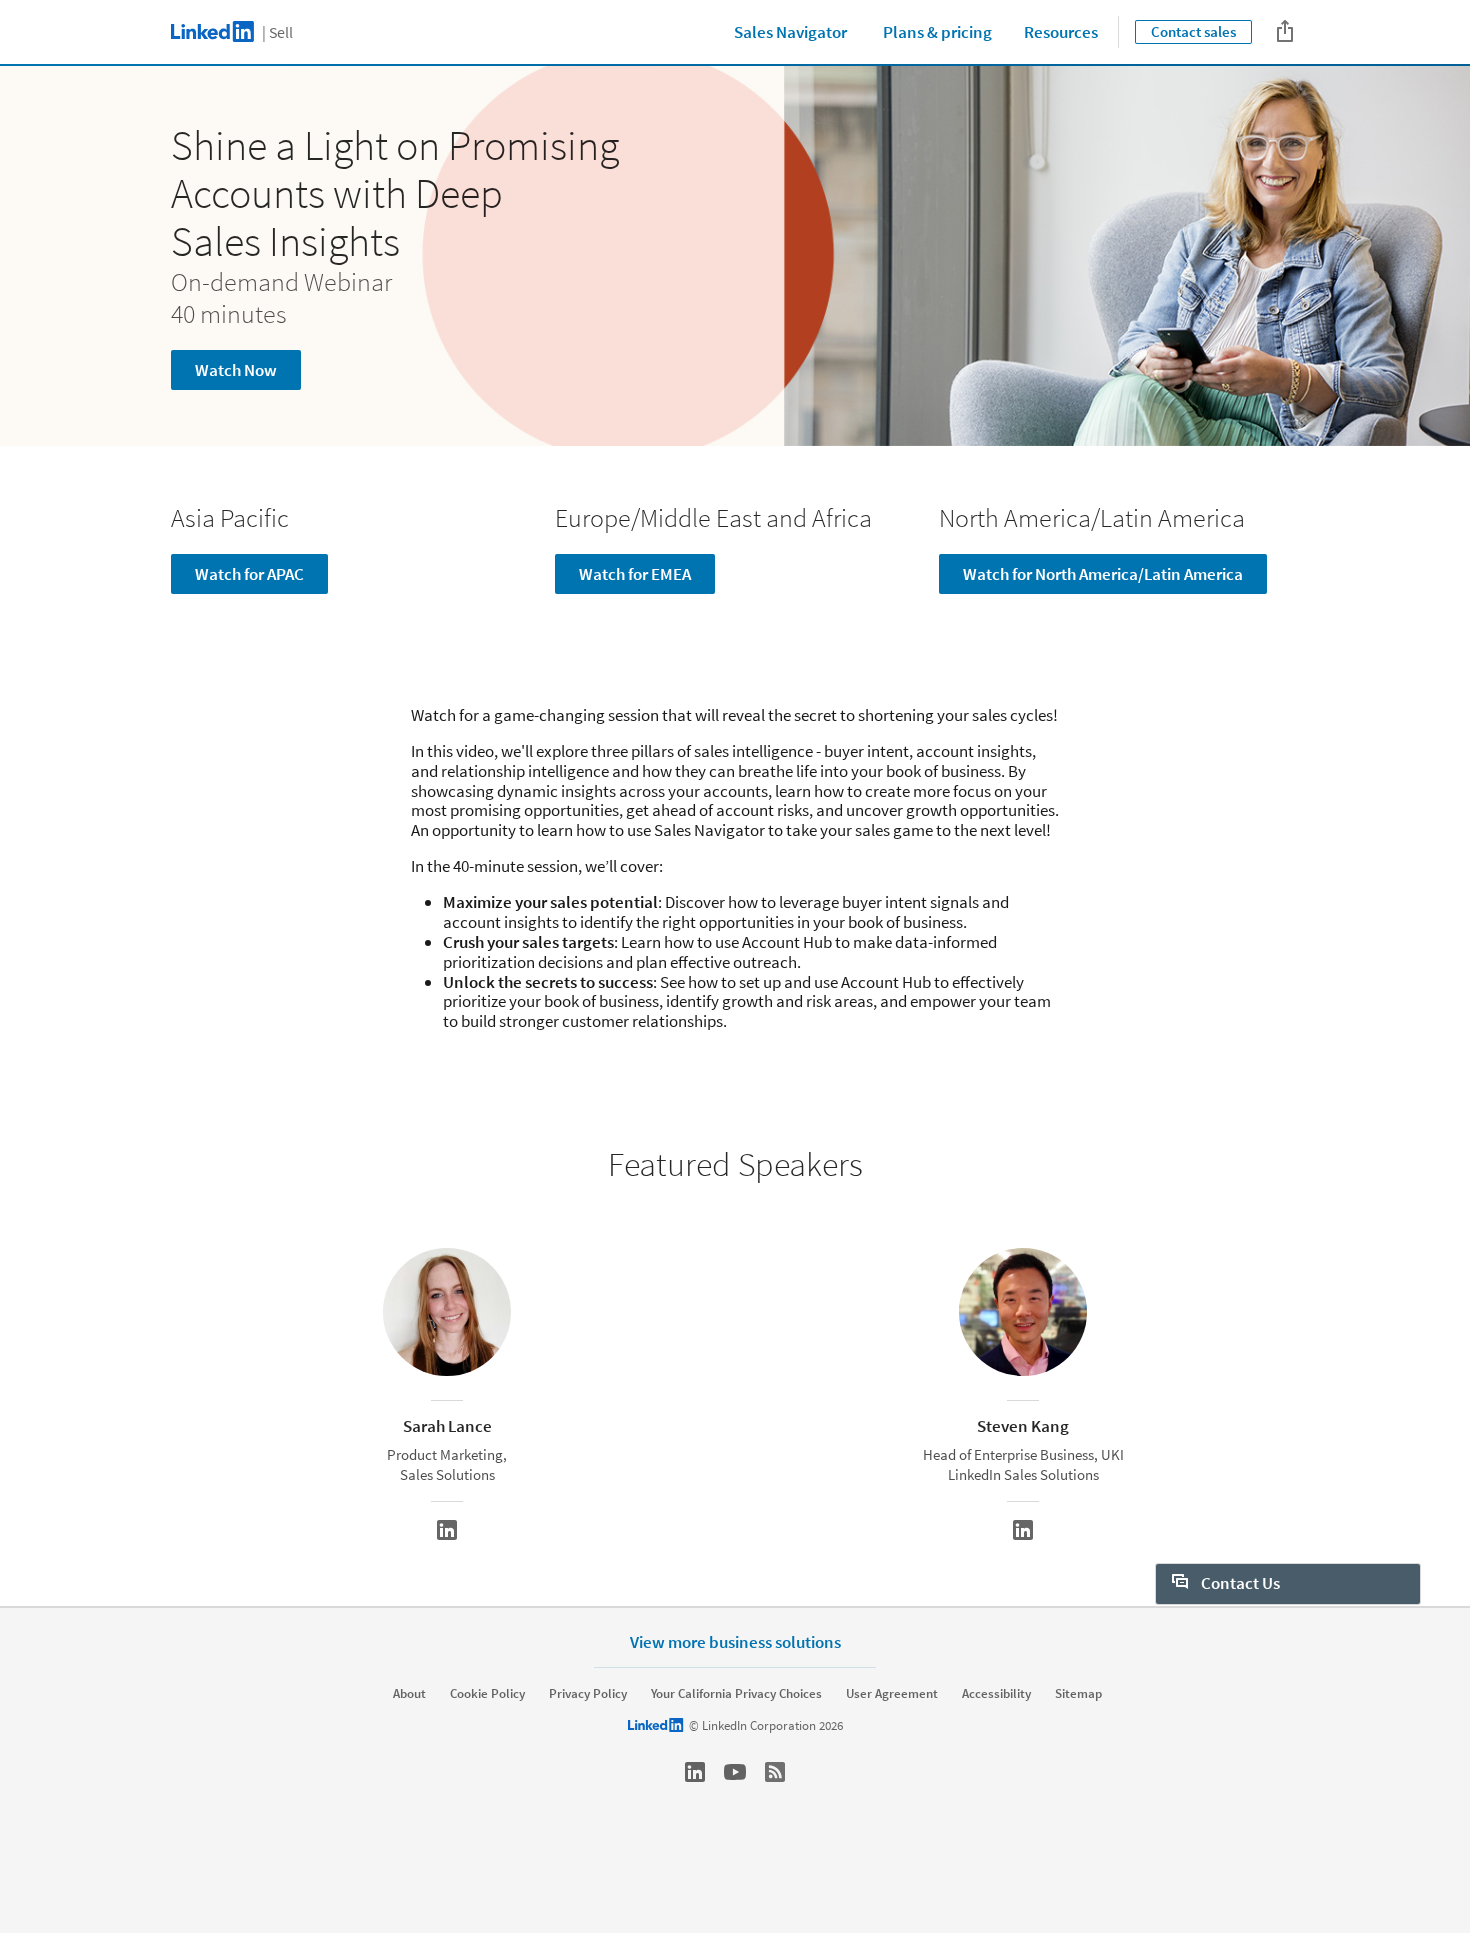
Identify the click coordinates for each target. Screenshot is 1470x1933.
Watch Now (236, 370)
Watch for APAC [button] (249, 574)
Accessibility (996, 1694)
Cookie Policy (487, 1694)
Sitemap (1078, 1694)
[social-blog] (775, 1772)
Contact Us (1239, 1583)
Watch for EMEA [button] (635, 574)
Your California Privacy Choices (736, 1694)
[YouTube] (735, 1772)
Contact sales (1193, 31)
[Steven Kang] (1023, 1530)
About (409, 1694)
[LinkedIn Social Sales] (695, 1772)
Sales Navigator (790, 32)
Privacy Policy (588, 1694)
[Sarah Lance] (447, 1530)
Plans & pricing (937, 32)
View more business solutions (735, 1641)
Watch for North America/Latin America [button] (1103, 574)
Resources (1061, 32)
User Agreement (892, 1694)
